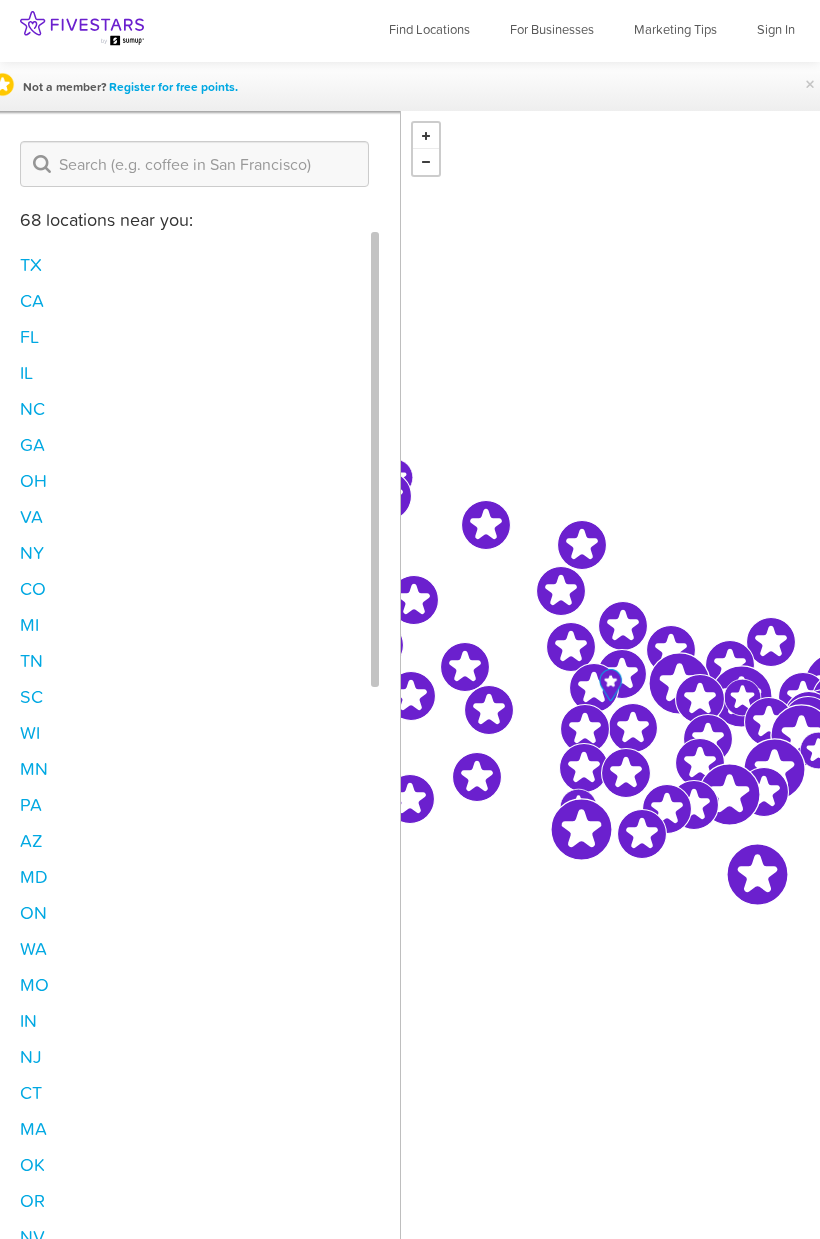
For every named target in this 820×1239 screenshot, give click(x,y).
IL (26, 372)
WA (33, 948)
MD (34, 876)
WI (30, 732)
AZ (31, 840)
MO (34, 984)
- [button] (426, 162)
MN (34, 768)
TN (31, 660)
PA (31, 804)
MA (33, 1128)
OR (32, 1200)
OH (33, 480)
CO (33, 588)
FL (29, 336)
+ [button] (426, 136)
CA (32, 300)
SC (31, 696)
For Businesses (552, 29)
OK (32, 1164)
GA (32, 444)
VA (31, 516)
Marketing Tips (675, 29)
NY (32, 552)
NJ (31, 1056)
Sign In (776, 29)
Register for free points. (173, 87)
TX (31, 264)
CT (31, 1092)
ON (33, 912)
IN (28, 1020)
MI (29, 624)
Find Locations (429, 29)
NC (32, 408)
